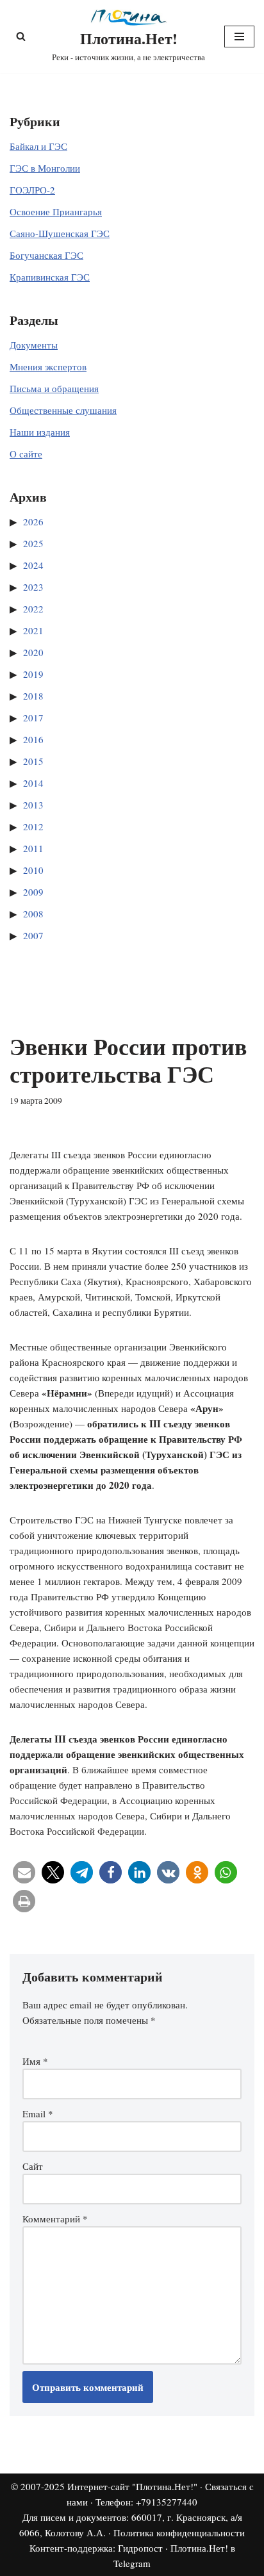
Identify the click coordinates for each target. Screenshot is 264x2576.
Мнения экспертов (48, 366)
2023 (33, 587)
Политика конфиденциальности (179, 2532)
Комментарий (55, 2219)
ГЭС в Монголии (45, 168)
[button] (24, 1872)
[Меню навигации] (239, 37)
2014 (33, 783)
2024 (33, 565)
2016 (33, 739)
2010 (33, 870)
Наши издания (40, 432)
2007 (33, 935)
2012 (33, 826)
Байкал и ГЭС (38, 146)
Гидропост (140, 2548)
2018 (33, 696)
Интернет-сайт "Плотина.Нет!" (132, 2486)
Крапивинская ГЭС (50, 277)
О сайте (26, 454)
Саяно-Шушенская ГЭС (60, 233)
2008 (33, 914)
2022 (33, 609)
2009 (33, 892)
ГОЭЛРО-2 (32, 190)
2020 (33, 652)
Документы (34, 345)
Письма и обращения (54, 388)
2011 (33, 848)
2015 (33, 761)
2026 (33, 521)
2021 (33, 630)
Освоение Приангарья (56, 211)
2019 (33, 674)
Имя (35, 2061)
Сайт (33, 2166)
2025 (33, 543)
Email (38, 2113)
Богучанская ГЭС (46, 255)
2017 (33, 718)
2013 (33, 805)
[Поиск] (21, 36)
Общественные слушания (63, 410)
